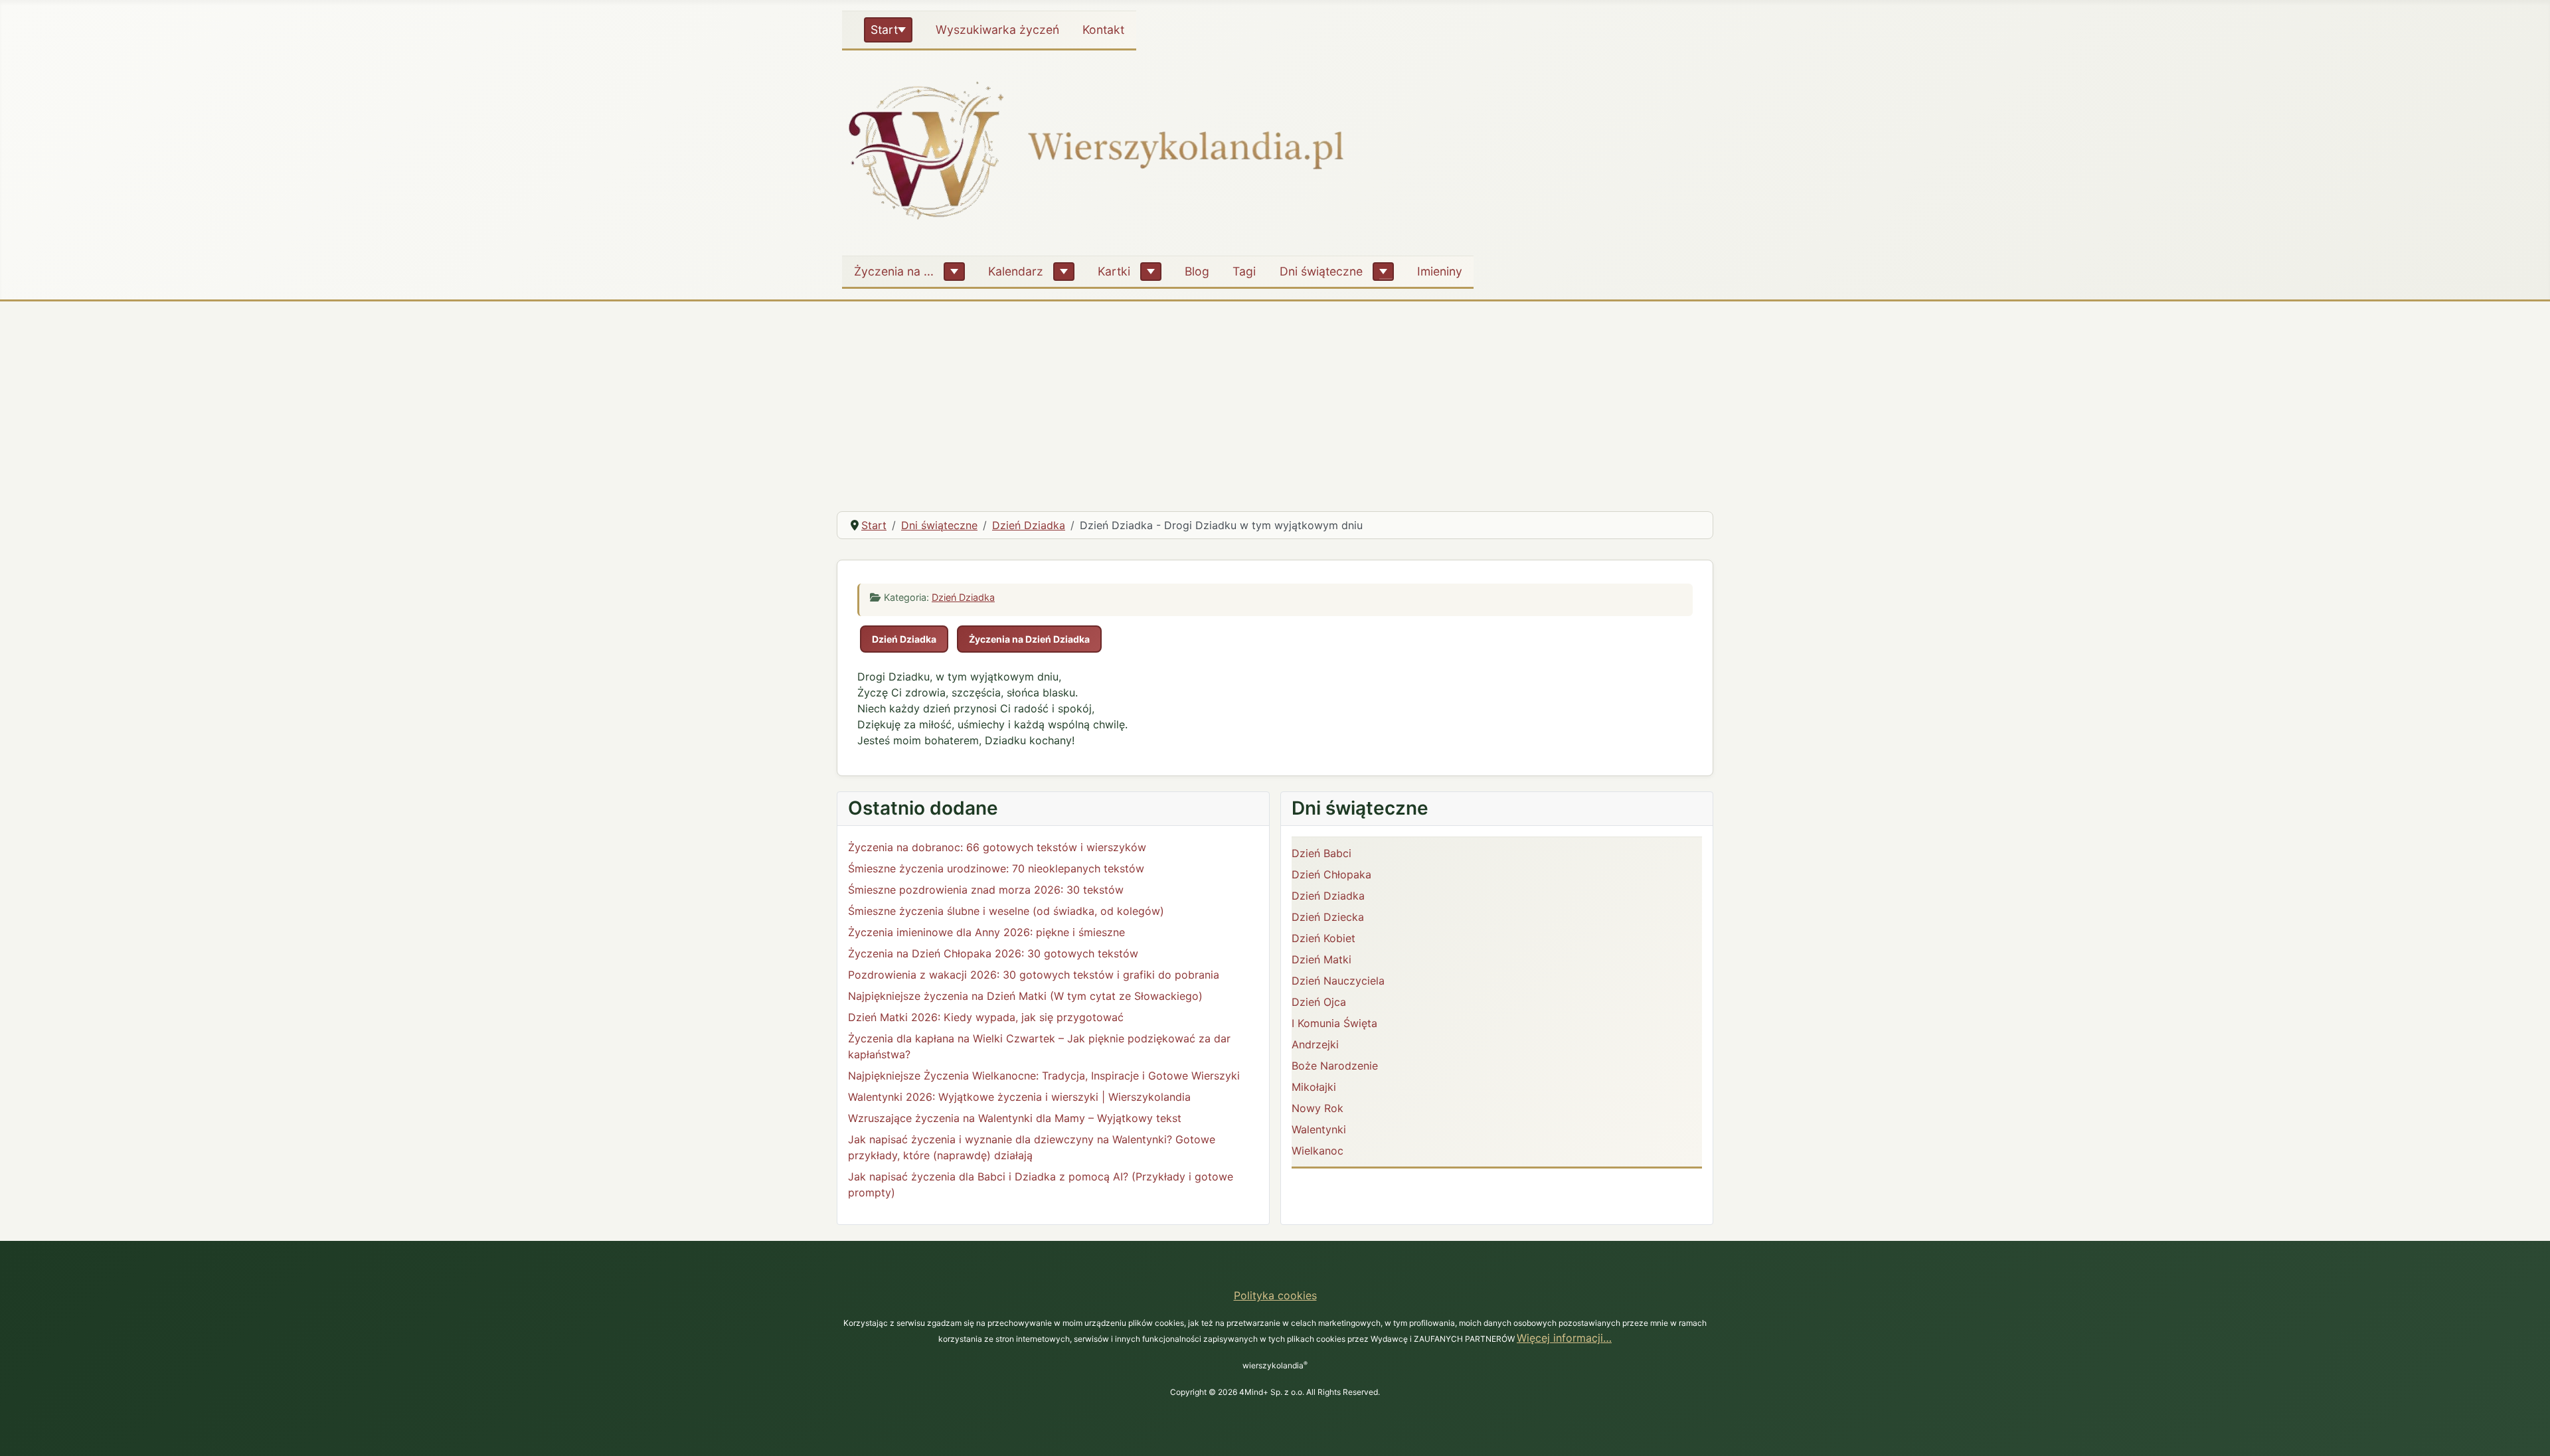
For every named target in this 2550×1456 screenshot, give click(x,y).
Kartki (1114, 271)
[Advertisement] (1275, 401)
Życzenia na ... (894, 271)
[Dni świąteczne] (1383, 272)
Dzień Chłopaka (1331, 874)
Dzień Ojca (1319, 1002)
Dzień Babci (1321, 853)
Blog (1197, 271)
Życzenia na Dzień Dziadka (1029, 639)
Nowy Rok (1317, 1108)
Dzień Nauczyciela (1338, 981)
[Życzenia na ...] (954, 272)
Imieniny (1440, 271)
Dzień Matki (1321, 959)
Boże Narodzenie (1335, 1066)
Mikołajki (1314, 1087)
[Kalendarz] (1064, 272)
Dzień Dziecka (1328, 917)
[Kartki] (1151, 272)
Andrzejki (1315, 1044)
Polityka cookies (1275, 1295)
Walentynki (1319, 1129)
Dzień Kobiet (1323, 938)
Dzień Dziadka (963, 597)
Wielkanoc (1317, 1151)
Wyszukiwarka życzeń (997, 30)
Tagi (1244, 271)
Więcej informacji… (1564, 1338)
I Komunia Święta (1334, 1023)
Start (884, 30)
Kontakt (1103, 30)
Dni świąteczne (1321, 271)
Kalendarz (1016, 271)
